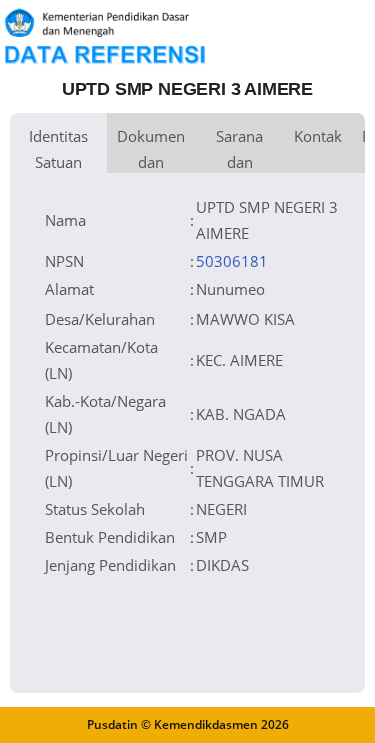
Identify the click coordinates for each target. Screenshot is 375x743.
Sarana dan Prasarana (239, 149)
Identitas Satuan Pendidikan (58, 149)
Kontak (318, 136)
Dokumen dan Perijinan (151, 149)
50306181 (232, 261)
